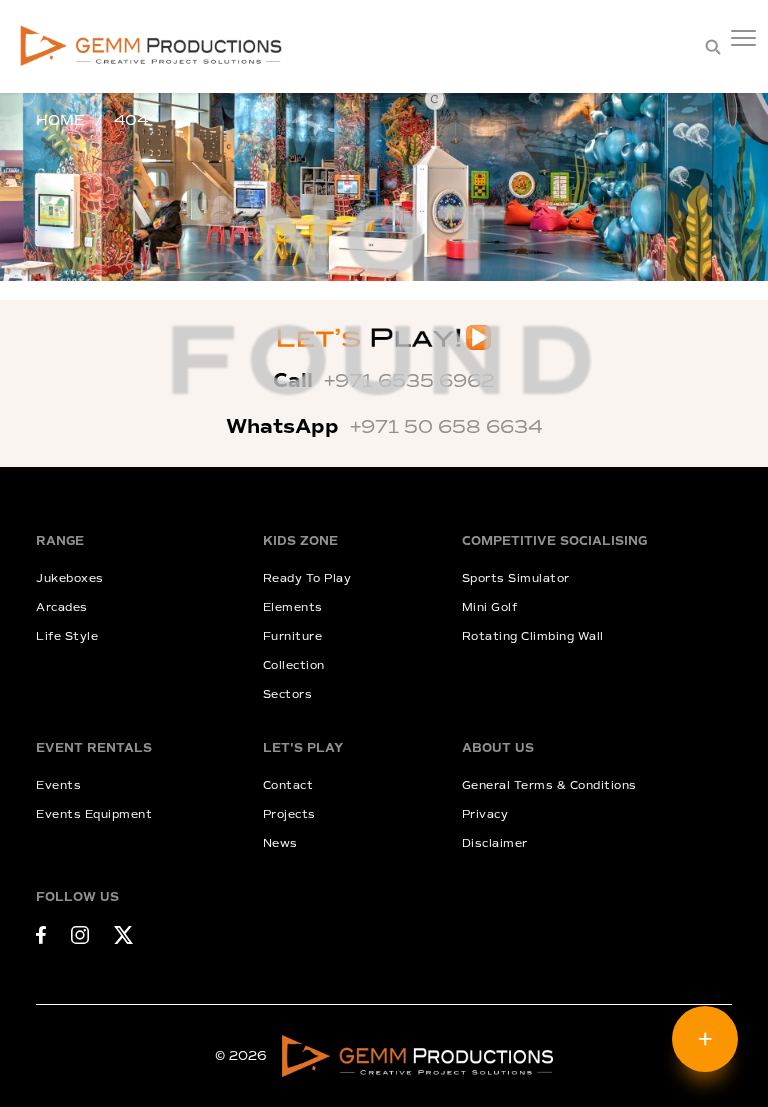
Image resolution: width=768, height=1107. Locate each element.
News (280, 843)
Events (58, 785)
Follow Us (77, 897)
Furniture (293, 636)
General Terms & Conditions (549, 785)
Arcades (62, 607)
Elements (293, 607)
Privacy (485, 814)
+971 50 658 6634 (446, 427)
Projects (289, 814)
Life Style (67, 636)
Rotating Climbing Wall (533, 636)
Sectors (288, 694)
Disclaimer (495, 843)
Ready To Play (307, 578)
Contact (288, 785)
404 (131, 120)
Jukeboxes (70, 578)
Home (60, 120)
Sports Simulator (516, 578)
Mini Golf (490, 607)
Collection (294, 665)
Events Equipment (94, 814)
